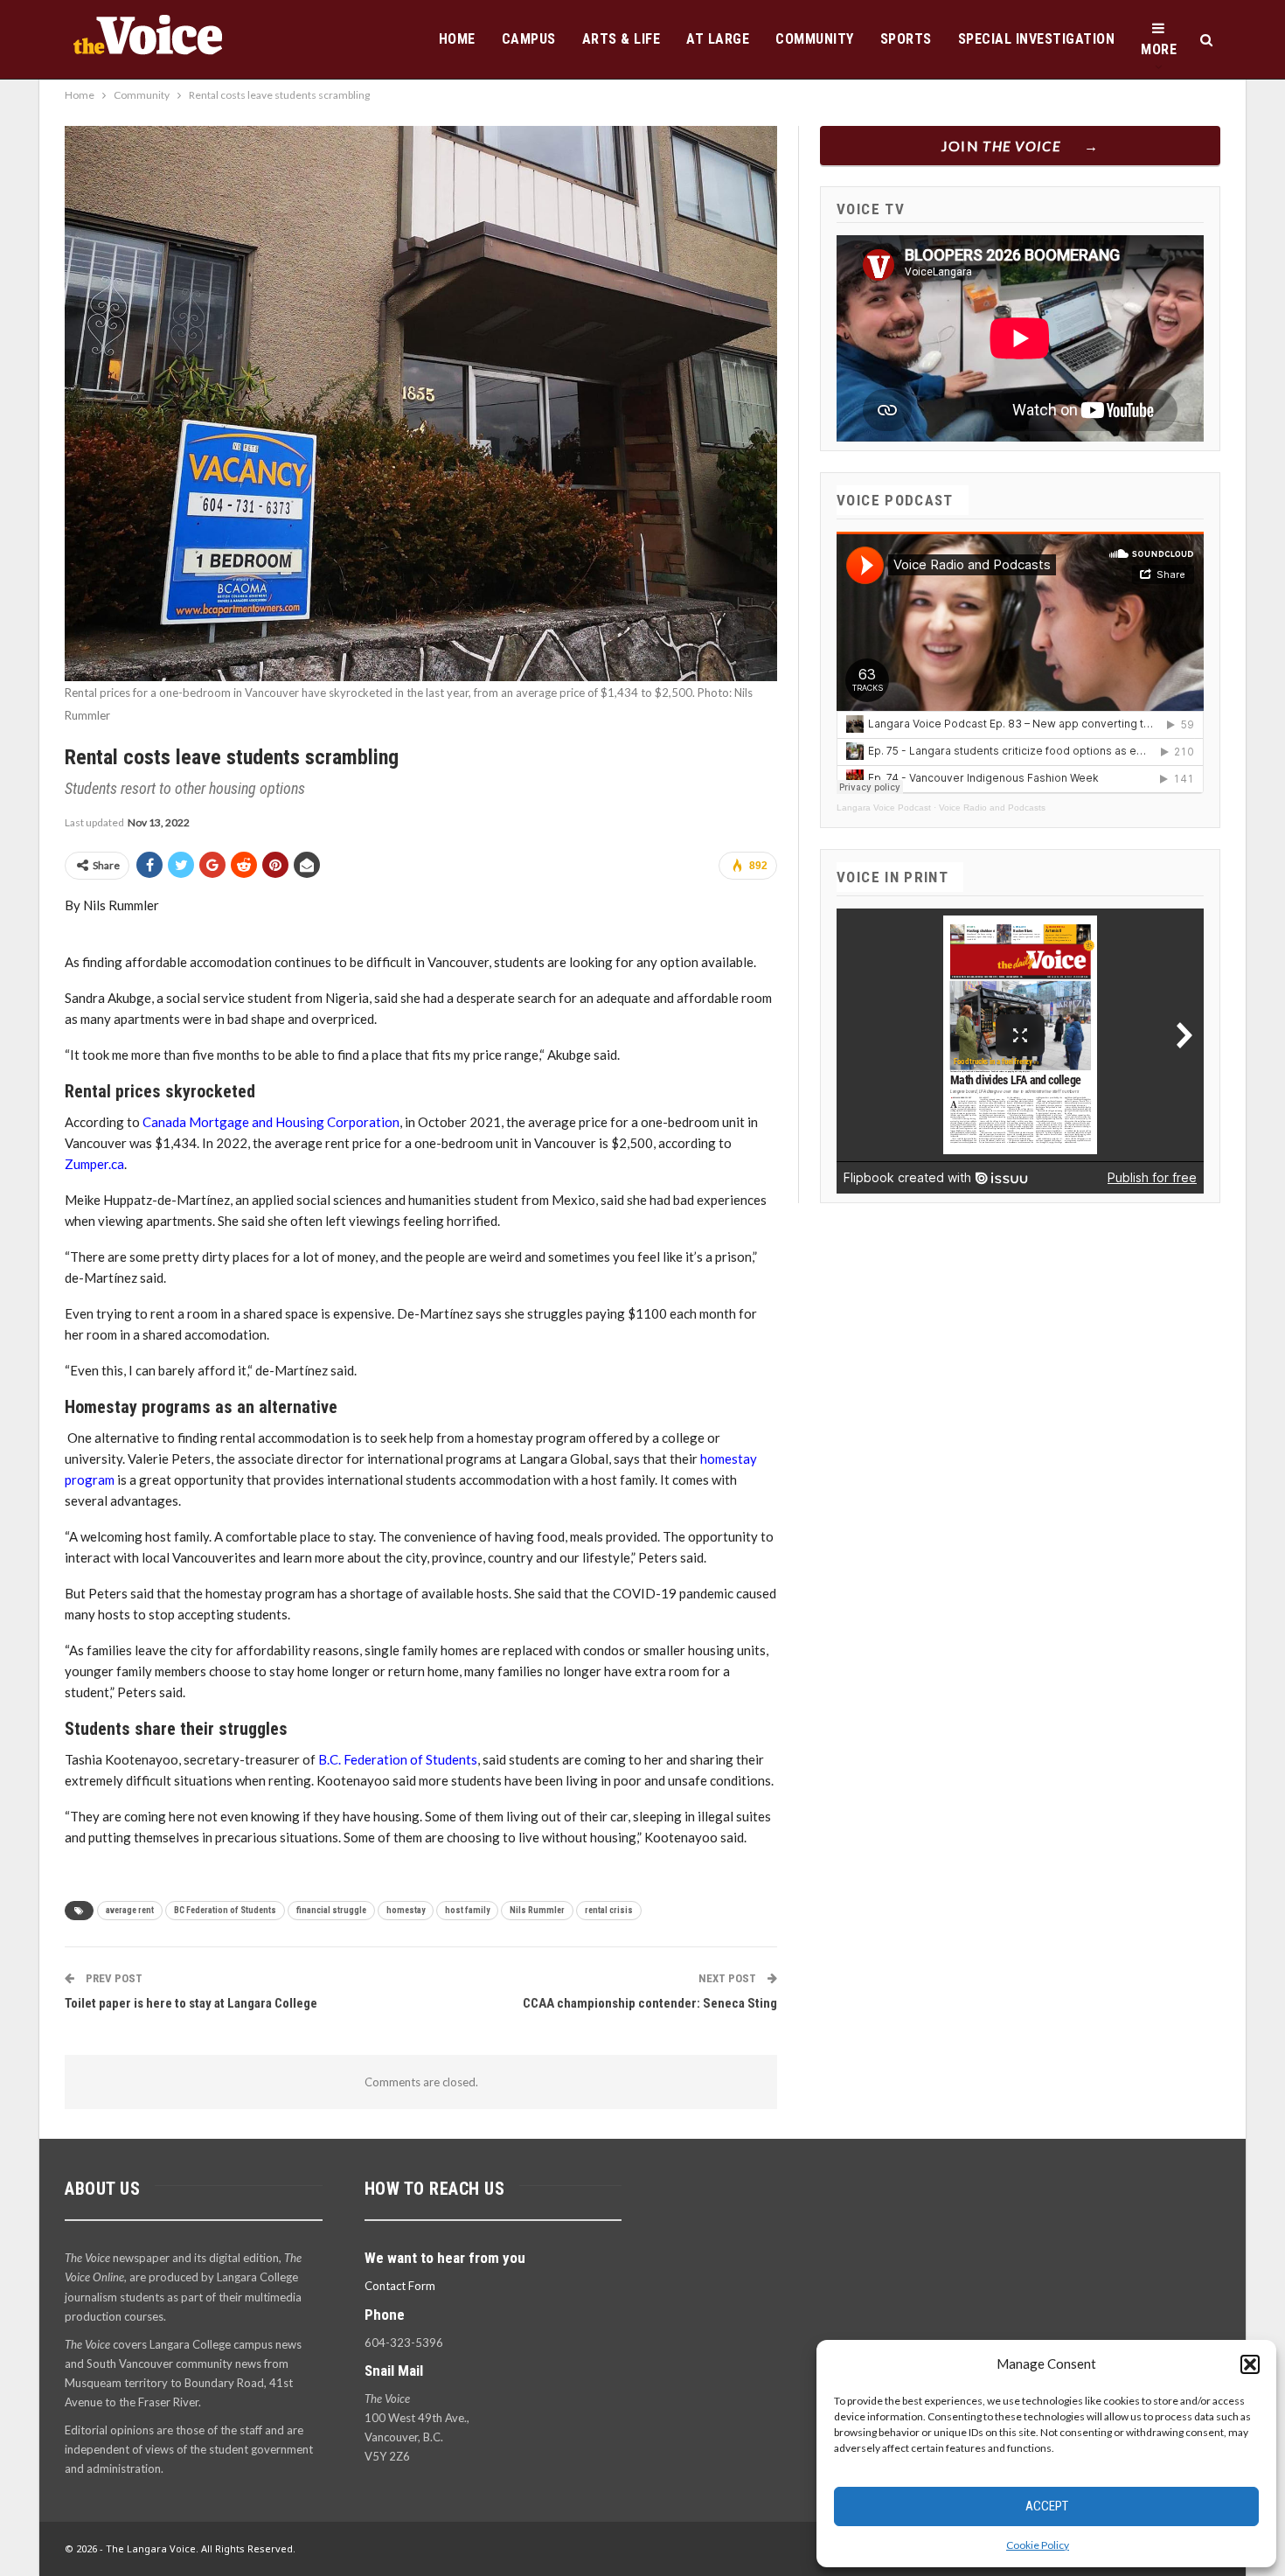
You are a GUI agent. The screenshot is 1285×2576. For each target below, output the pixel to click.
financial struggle (331, 1910)
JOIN (1001, 146)
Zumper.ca (94, 1164)
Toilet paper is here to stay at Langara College (191, 2003)
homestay (406, 1910)
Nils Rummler (537, 1910)
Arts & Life (622, 39)
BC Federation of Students (225, 1910)
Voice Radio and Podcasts (992, 808)
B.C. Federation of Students (398, 1759)
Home (457, 39)
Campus (529, 39)
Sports (906, 39)
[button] (1250, 2364)
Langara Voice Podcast (884, 808)
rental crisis (609, 1910)
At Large (718, 39)
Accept (1047, 2506)
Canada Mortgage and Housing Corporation (271, 1122)
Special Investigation (1037, 39)
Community (815, 39)
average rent (130, 1910)
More (1159, 49)
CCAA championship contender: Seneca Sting (650, 2003)
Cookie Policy (1038, 2545)
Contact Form (400, 2286)
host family (467, 1910)
